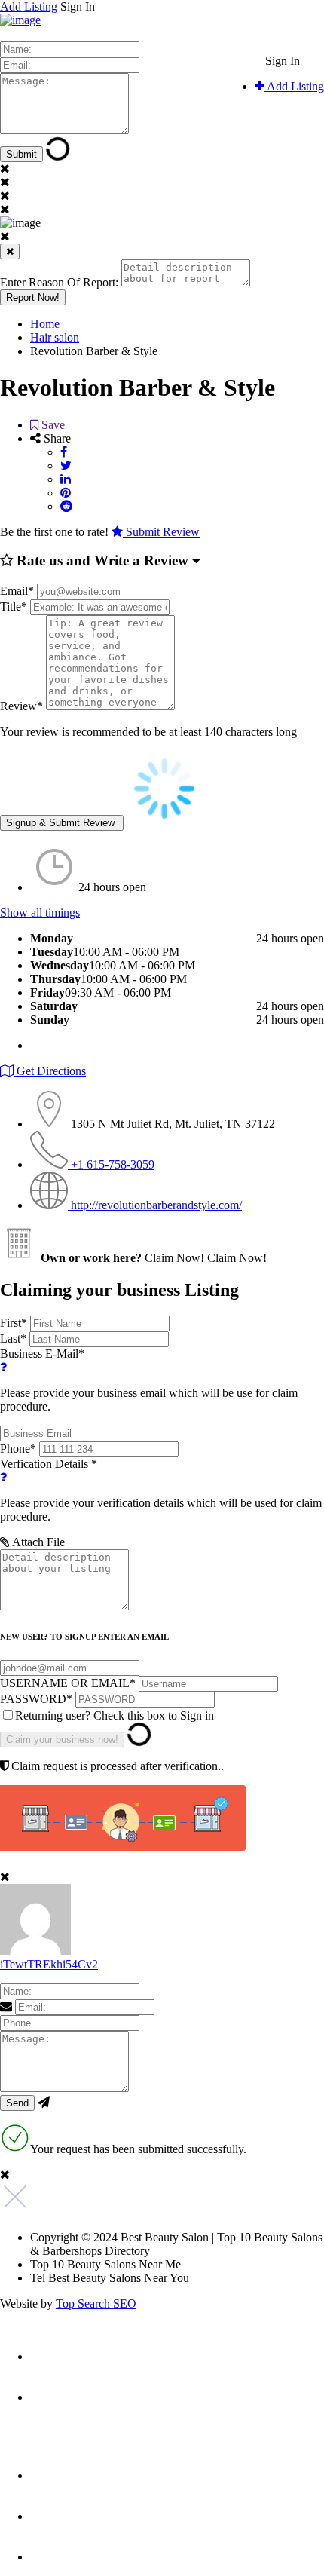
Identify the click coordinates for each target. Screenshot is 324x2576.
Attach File (37, 1542)
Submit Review (161, 532)
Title (14, 606)
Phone (18, 1449)
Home (45, 324)
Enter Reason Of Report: (59, 282)
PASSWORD (36, 1699)
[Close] (10, 251)
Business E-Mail (149, 1380)
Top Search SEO (96, 2303)
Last (13, 1339)
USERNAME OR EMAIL (68, 1683)
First (14, 1323)
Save (52, 425)
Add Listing (29, 6)
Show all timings (40, 913)
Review (21, 706)
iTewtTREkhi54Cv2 (49, 1964)
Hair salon (55, 337)
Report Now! (33, 297)
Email (17, 591)
